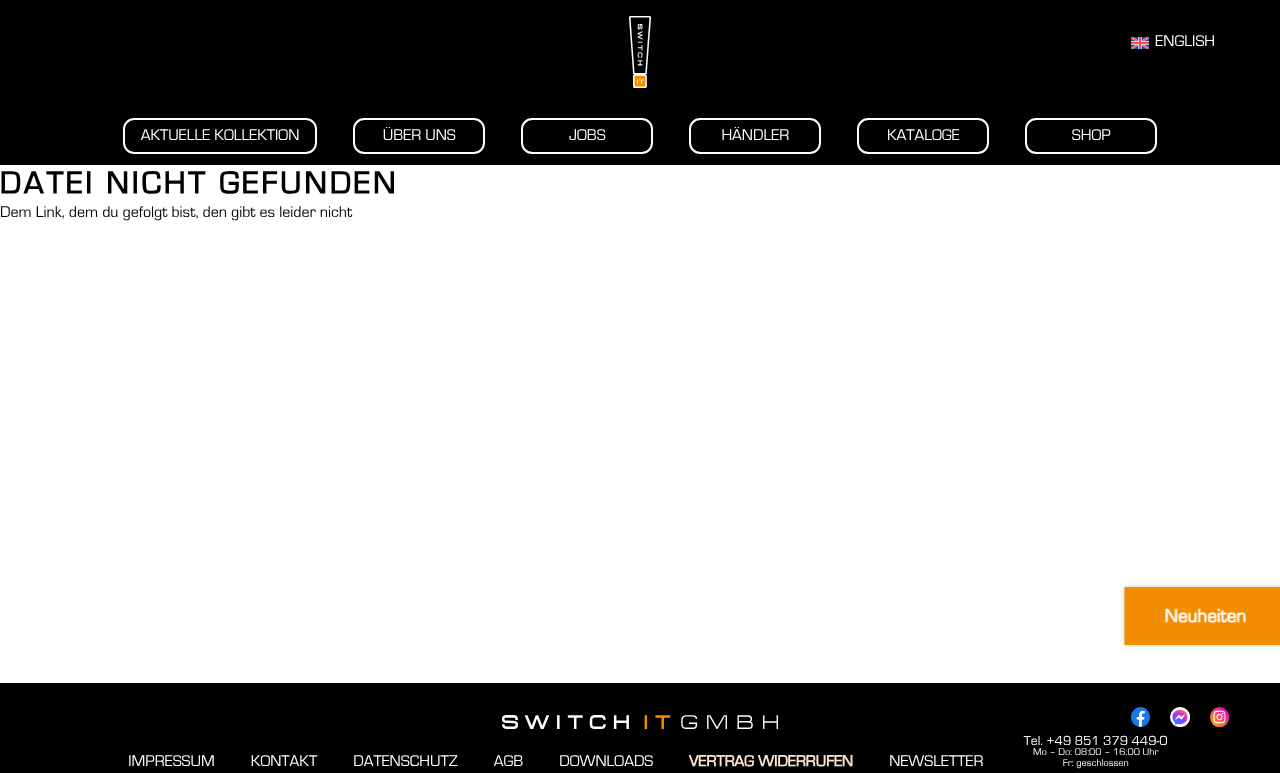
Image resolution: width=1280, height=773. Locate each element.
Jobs (587, 136)
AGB (509, 762)
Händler (755, 136)
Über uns (419, 136)
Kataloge (923, 136)
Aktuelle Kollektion (220, 136)
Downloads (606, 762)
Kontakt (284, 762)
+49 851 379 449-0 (1106, 741)
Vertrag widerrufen (771, 762)
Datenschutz (405, 762)
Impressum (171, 762)
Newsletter (936, 762)
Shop (1091, 136)
